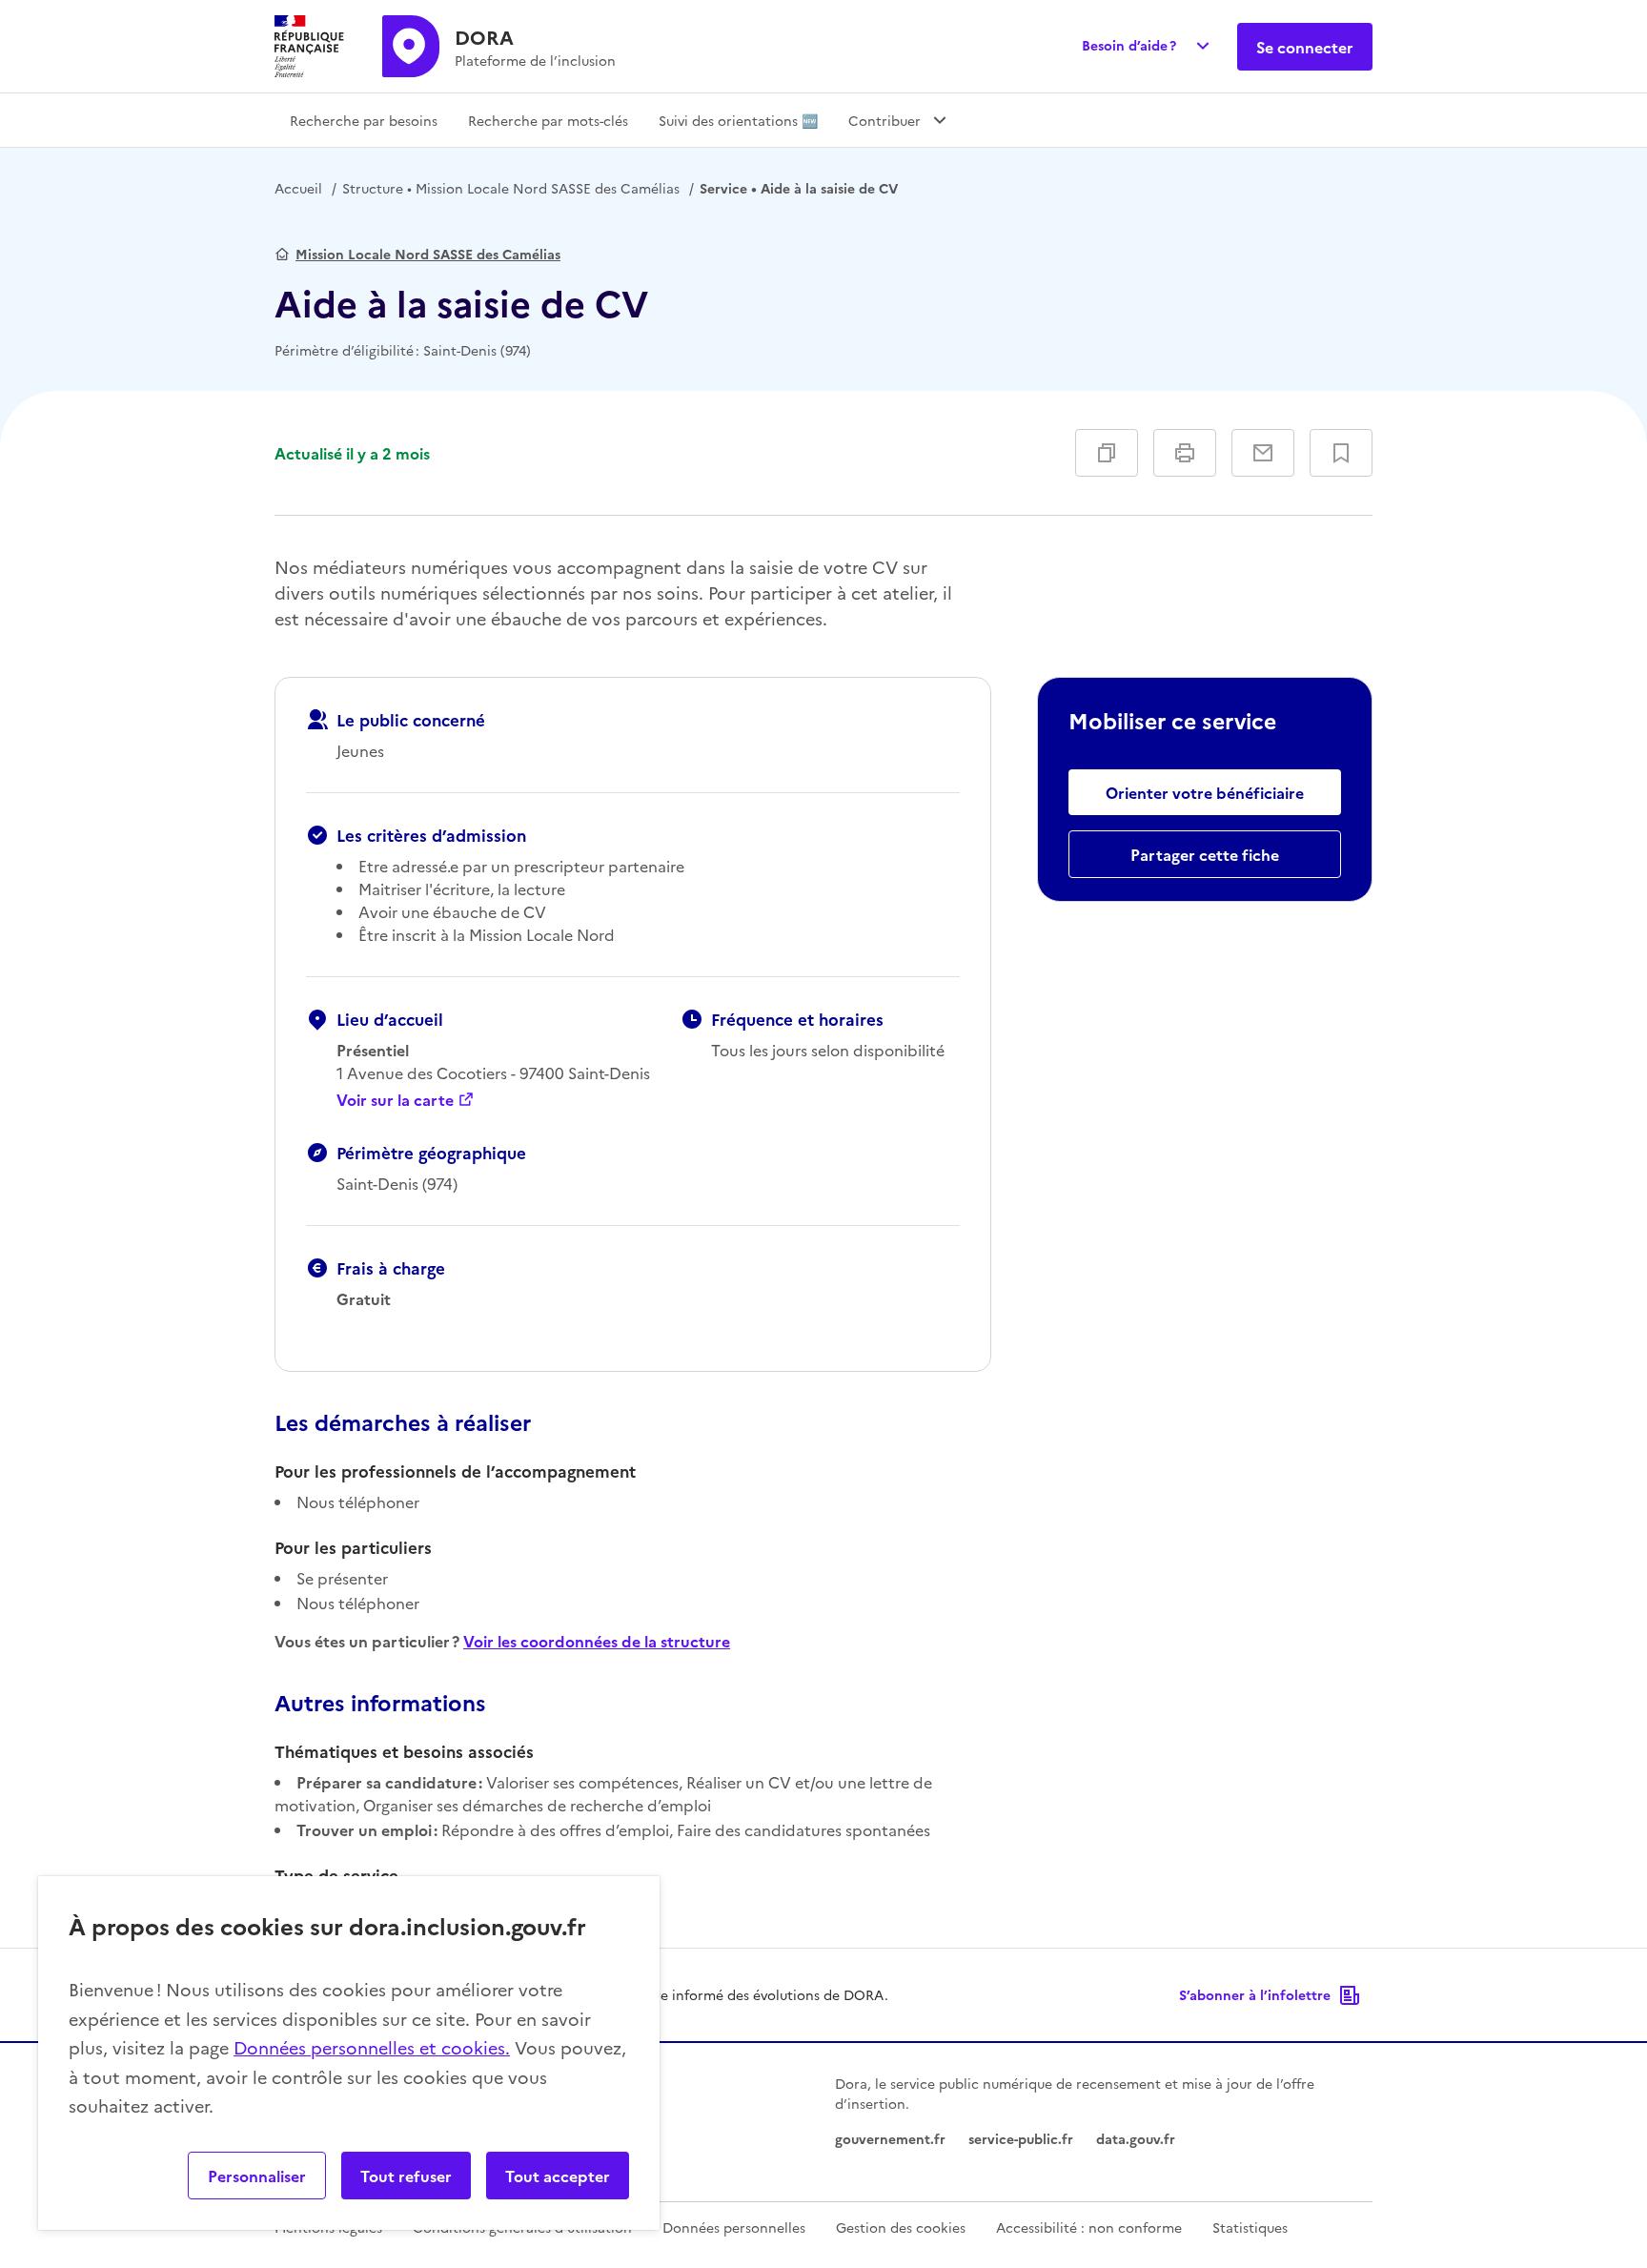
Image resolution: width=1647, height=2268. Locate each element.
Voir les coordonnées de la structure (597, 1641)
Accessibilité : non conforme (1089, 2227)
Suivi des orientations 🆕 (738, 120)
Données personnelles (734, 2227)
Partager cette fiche (1205, 854)
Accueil (298, 188)
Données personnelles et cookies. (372, 2047)
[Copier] (1107, 453)
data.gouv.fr (1136, 2138)
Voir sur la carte (395, 1099)
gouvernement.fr (890, 2138)
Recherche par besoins (364, 120)
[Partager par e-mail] (1263, 453)
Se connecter (1305, 47)
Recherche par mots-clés (548, 120)
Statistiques (1250, 2227)
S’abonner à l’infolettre (1255, 1994)
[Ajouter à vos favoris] (1341, 453)
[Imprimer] (1185, 453)
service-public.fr (1021, 2138)
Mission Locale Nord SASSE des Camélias (511, 188)
